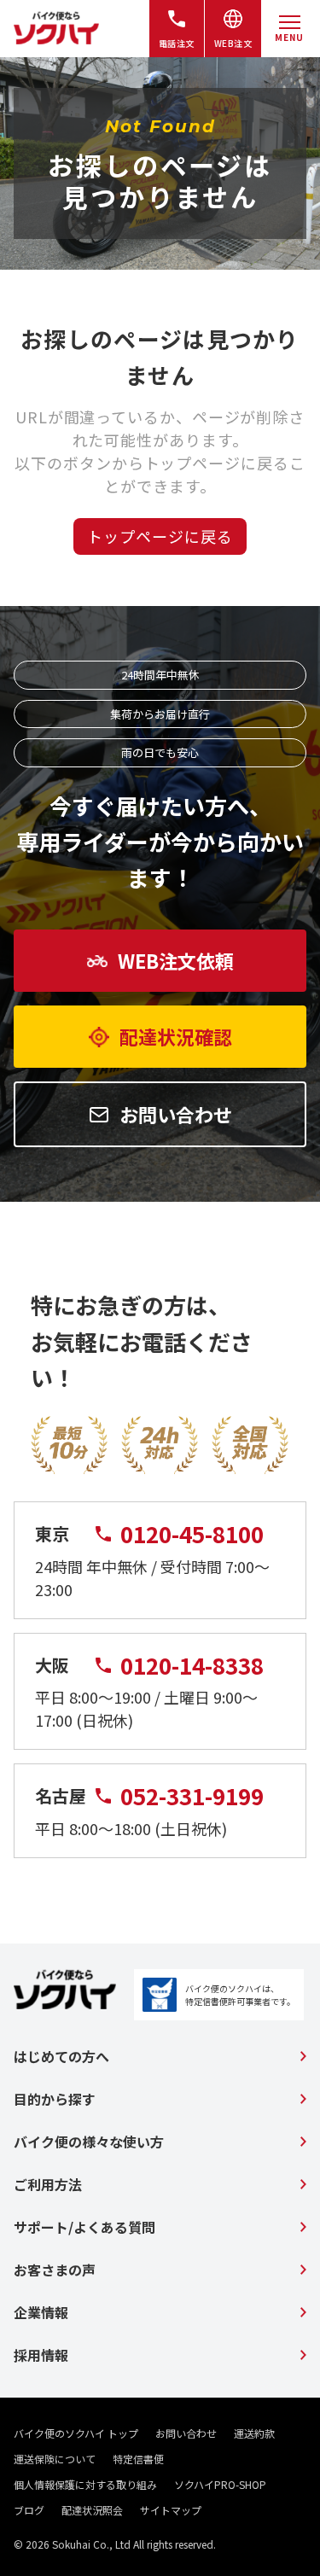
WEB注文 (233, 43)
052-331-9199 (192, 1796)
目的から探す (55, 2099)
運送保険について (55, 2459)
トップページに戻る (160, 536)
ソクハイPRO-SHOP (220, 2484)
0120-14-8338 (192, 1665)
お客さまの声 (55, 2270)
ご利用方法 (48, 2184)
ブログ (29, 2510)
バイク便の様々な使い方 (89, 2142)
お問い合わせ (186, 2433)
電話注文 (177, 43)
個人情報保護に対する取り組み (85, 2484)
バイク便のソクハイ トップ (76, 2433)
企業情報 (41, 2312)
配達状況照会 (92, 2510)
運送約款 (254, 2433)
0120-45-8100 (192, 1534)
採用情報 (41, 2355)
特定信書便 (138, 2459)
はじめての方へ (61, 2056)
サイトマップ (171, 2510)
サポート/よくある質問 (84, 2227)
